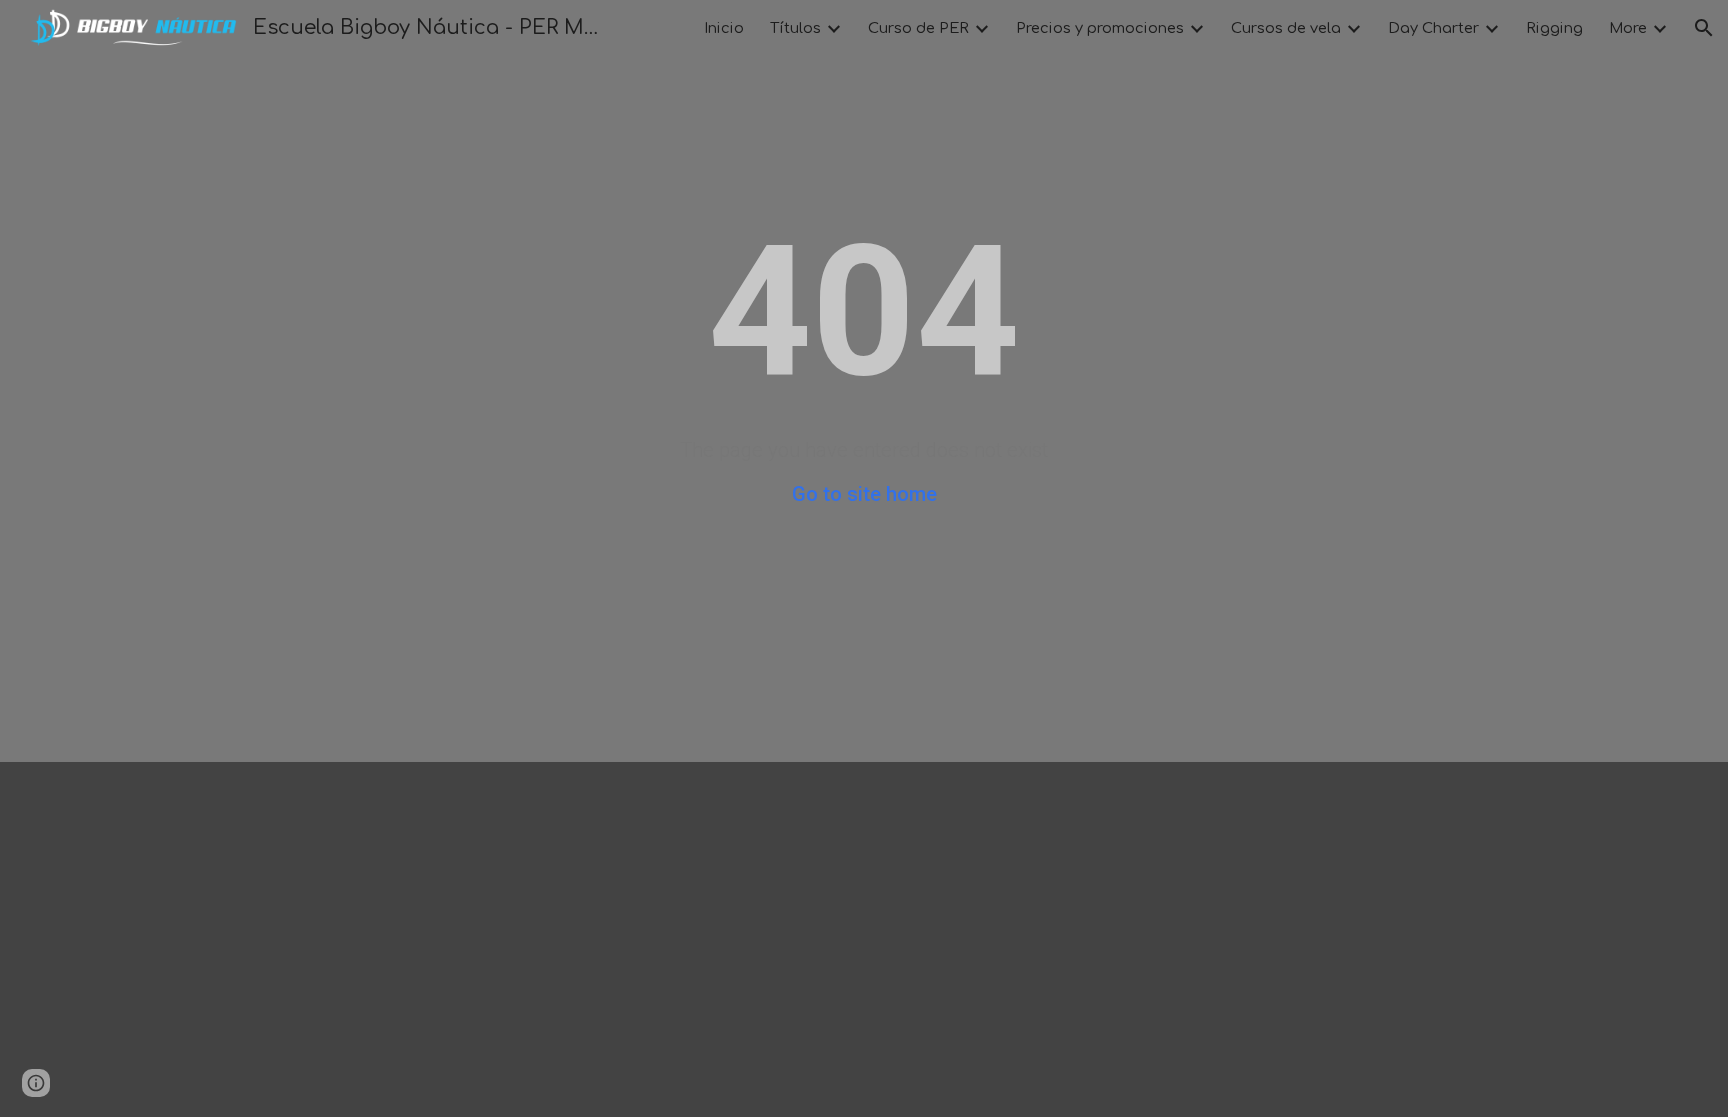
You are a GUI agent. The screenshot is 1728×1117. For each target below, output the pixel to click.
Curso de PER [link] (918, 28)
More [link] (1628, 28)
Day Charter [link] (1433, 28)
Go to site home (864, 494)
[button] (1704, 28)
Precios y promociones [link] (1100, 28)
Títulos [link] (795, 28)
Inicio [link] (724, 28)
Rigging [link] (1554, 28)
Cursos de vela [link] (1286, 28)
